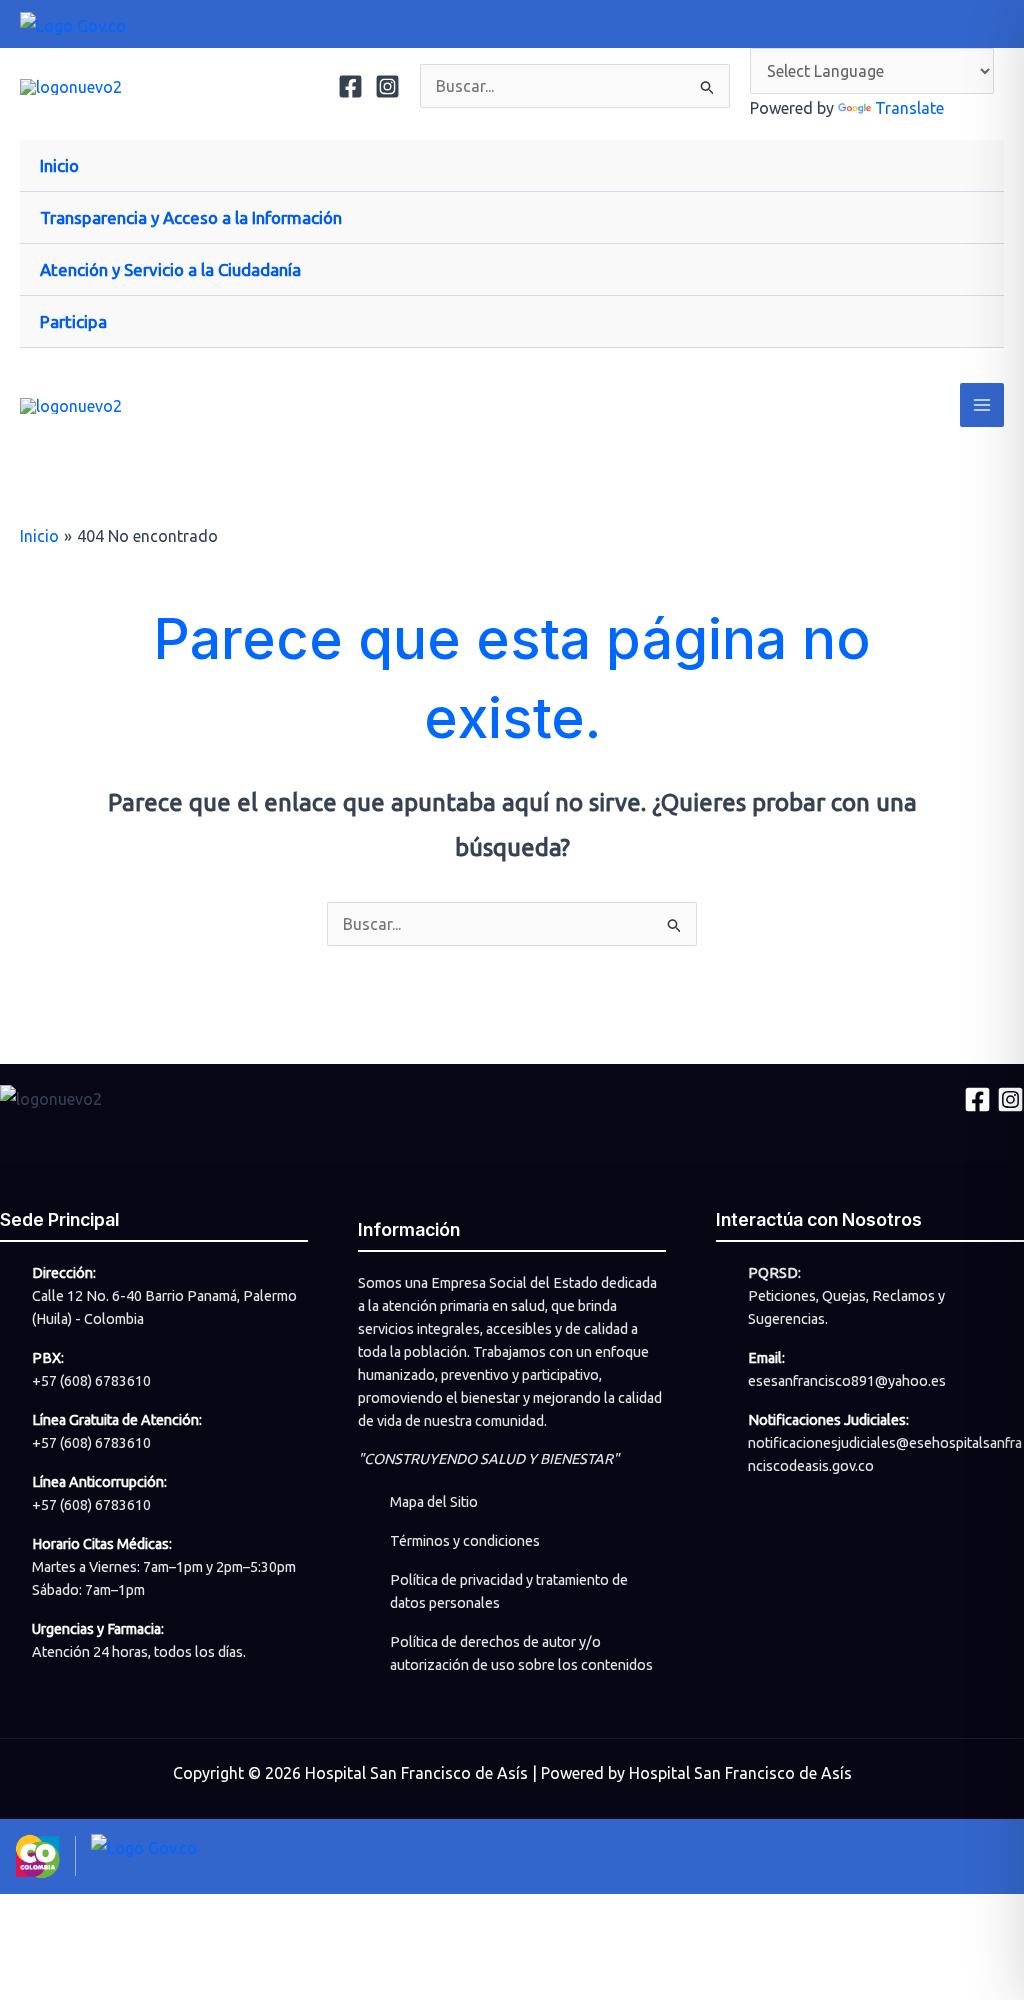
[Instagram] (387, 86)
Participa (73, 321)
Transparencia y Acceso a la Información (191, 217)
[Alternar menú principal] (982, 405)
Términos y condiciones (465, 1541)
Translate (909, 108)
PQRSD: (774, 1273)
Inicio (59, 165)
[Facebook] (350, 86)
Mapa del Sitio (434, 1502)
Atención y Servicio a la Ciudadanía (170, 269)
